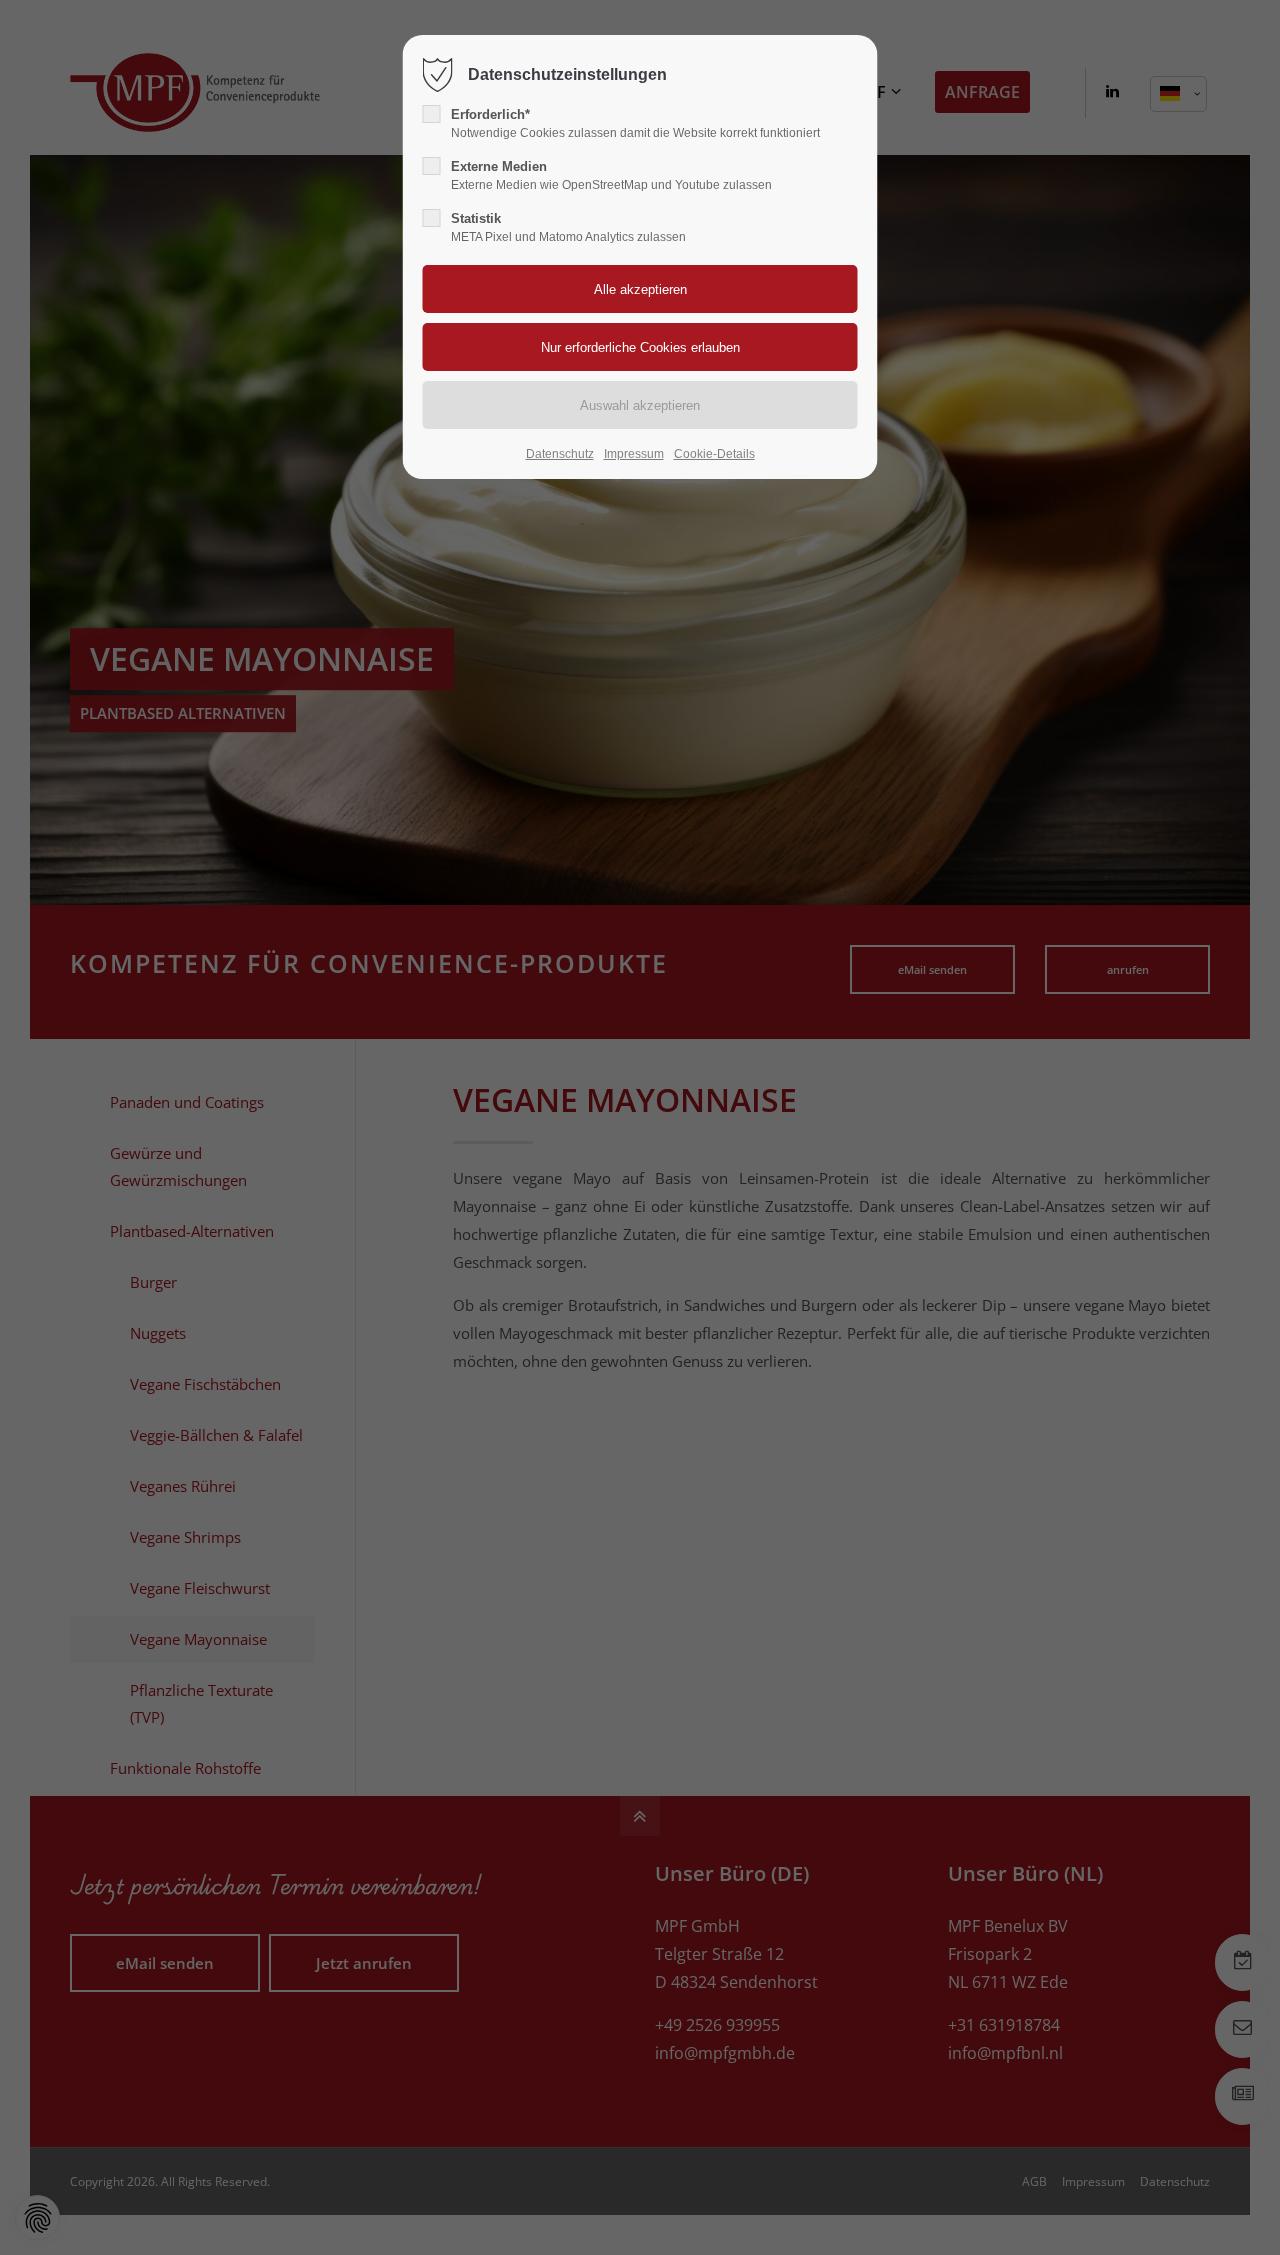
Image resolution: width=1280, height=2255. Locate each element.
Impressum (634, 454)
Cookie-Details (714, 454)
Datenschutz (560, 454)
